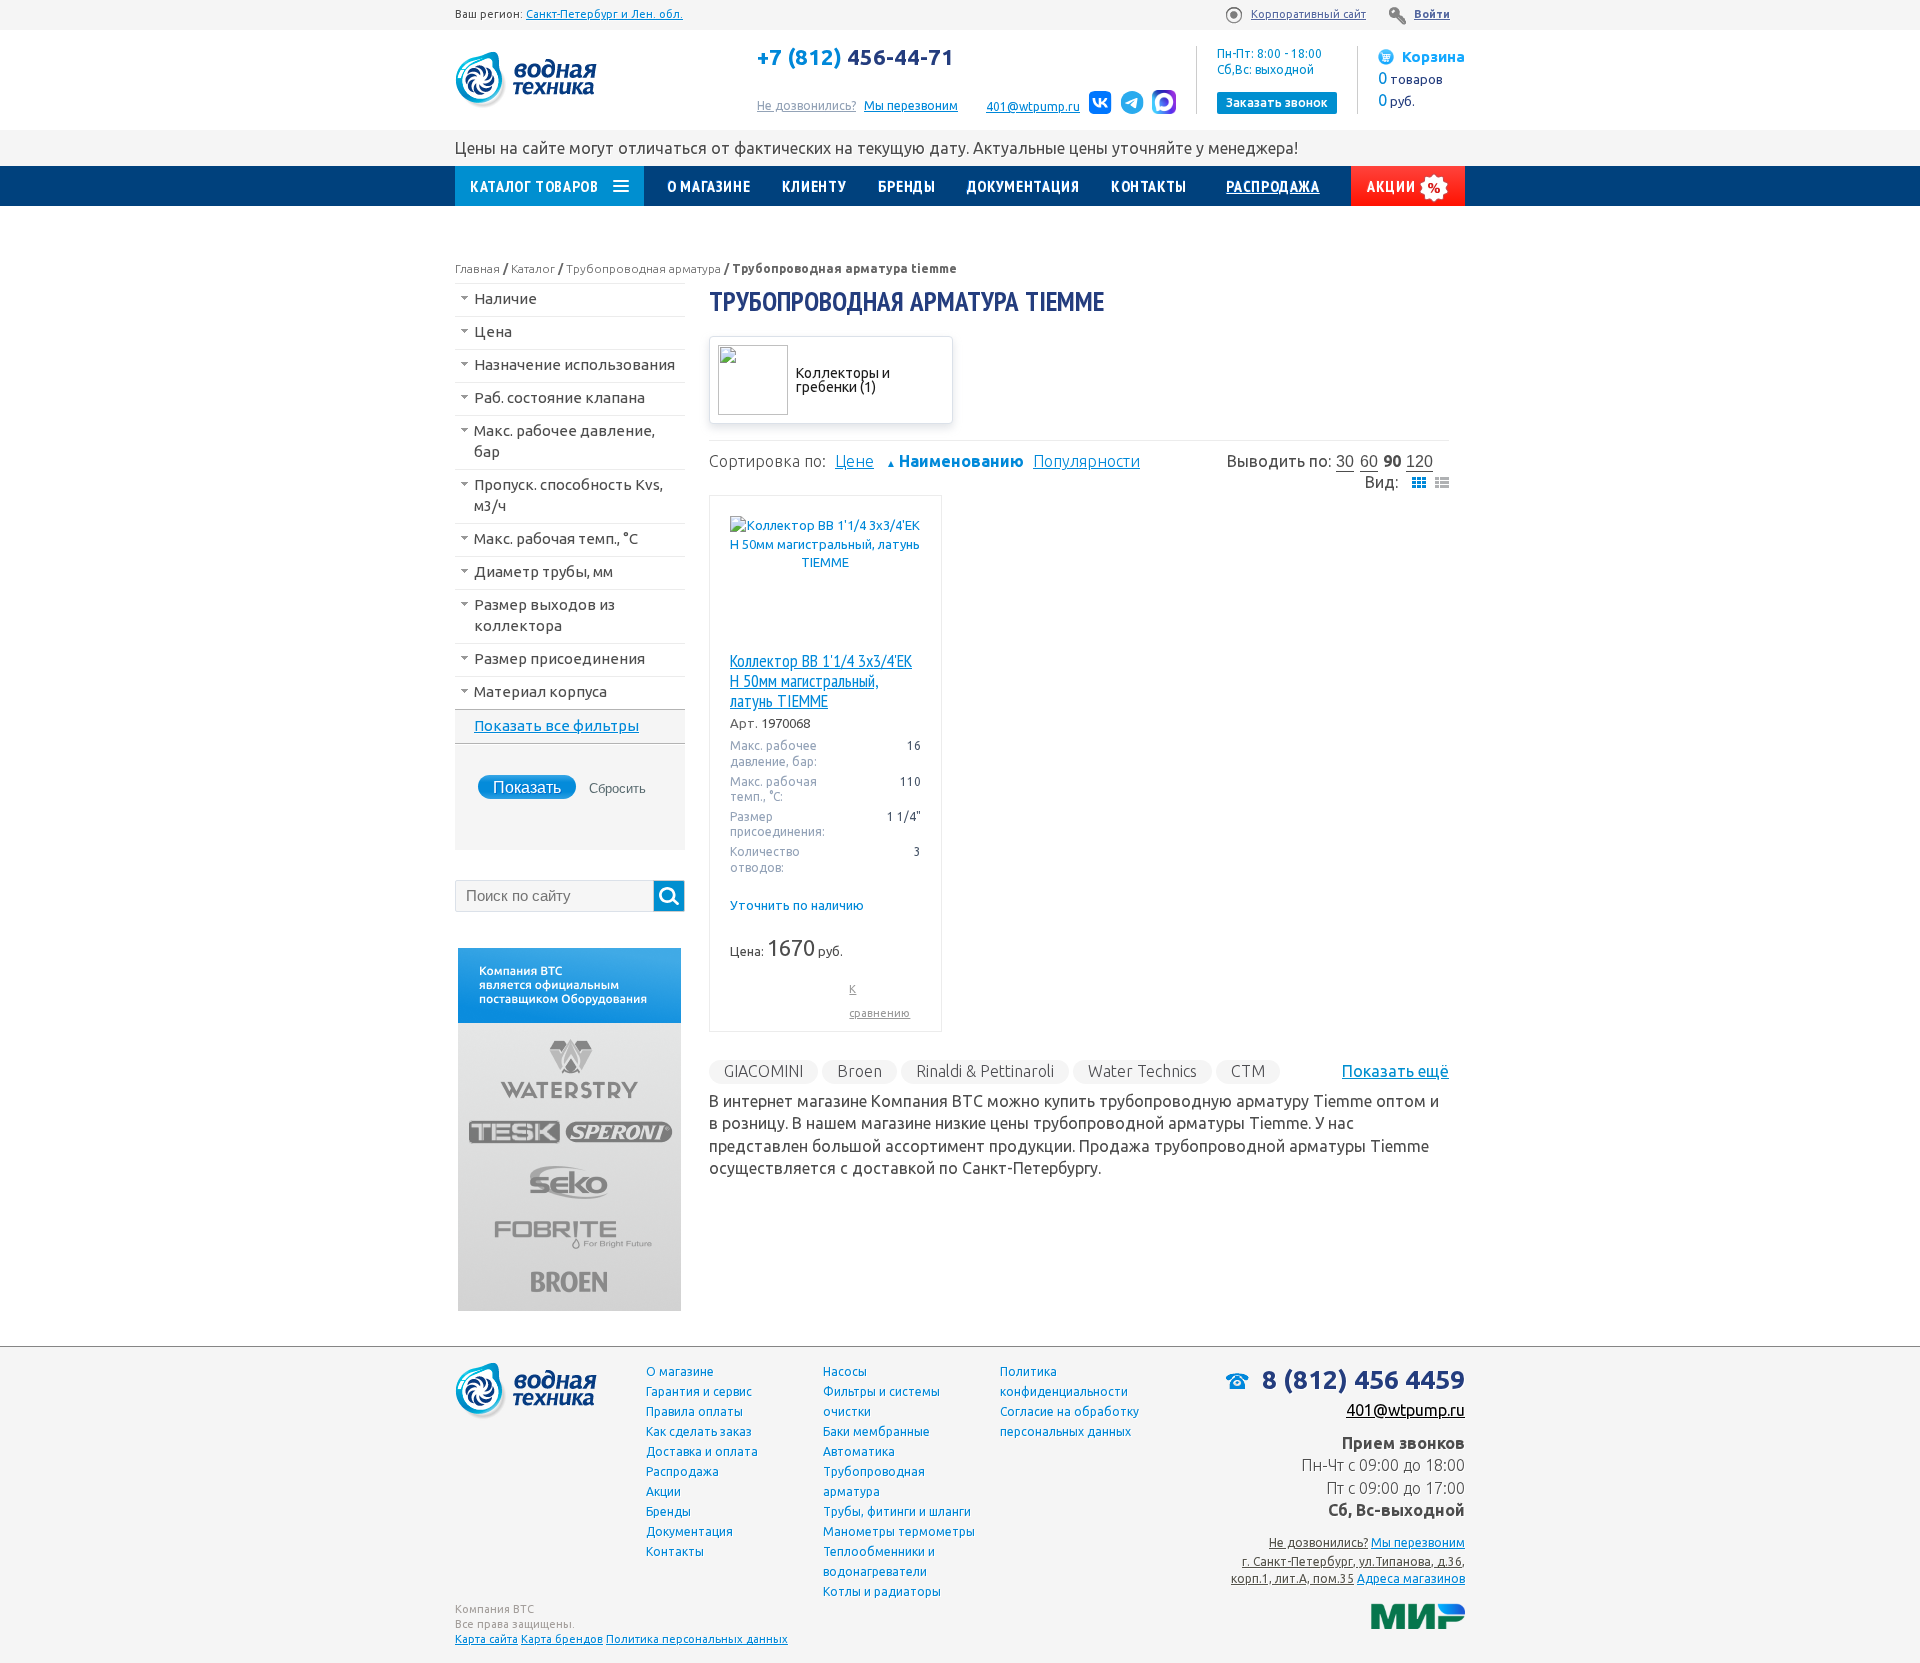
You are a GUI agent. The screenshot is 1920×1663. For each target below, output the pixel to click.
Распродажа (1272, 186)
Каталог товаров (534, 186)
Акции (1393, 186)
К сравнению (879, 1001)
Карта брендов (562, 1639)
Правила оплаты (694, 1411)
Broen (859, 1071)
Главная (477, 268)
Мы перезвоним (1418, 1542)
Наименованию (955, 461)
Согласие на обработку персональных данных (1069, 1421)
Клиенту (814, 186)
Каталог (533, 268)
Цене (854, 461)
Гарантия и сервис (699, 1391)
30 (1345, 461)
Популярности (1086, 461)
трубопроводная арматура (874, 1481)
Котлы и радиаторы (882, 1591)
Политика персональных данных (697, 1639)
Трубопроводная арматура (643, 268)
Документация (1023, 186)
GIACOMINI (763, 1071)
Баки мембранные (876, 1431)
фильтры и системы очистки (881, 1401)
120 (1419, 461)
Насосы (845, 1371)
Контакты (1149, 186)
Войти (1432, 14)
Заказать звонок (1277, 102)
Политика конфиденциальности (1064, 1381)
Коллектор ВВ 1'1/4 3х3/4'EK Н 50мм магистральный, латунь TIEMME (821, 681)
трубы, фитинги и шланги (897, 1511)
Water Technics (1142, 1071)
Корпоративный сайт (1308, 14)
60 (1369, 461)
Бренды (907, 186)
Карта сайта (486, 1639)
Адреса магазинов (1411, 1578)
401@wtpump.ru (1033, 106)
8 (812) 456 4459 (1360, 1379)
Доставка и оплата (702, 1451)
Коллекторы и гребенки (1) (843, 380)
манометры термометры (899, 1531)
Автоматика (859, 1451)
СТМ (1248, 1071)
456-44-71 (855, 57)
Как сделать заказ (699, 1431)
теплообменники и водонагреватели (879, 1561)
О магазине (708, 186)
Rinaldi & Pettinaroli (985, 1071)
